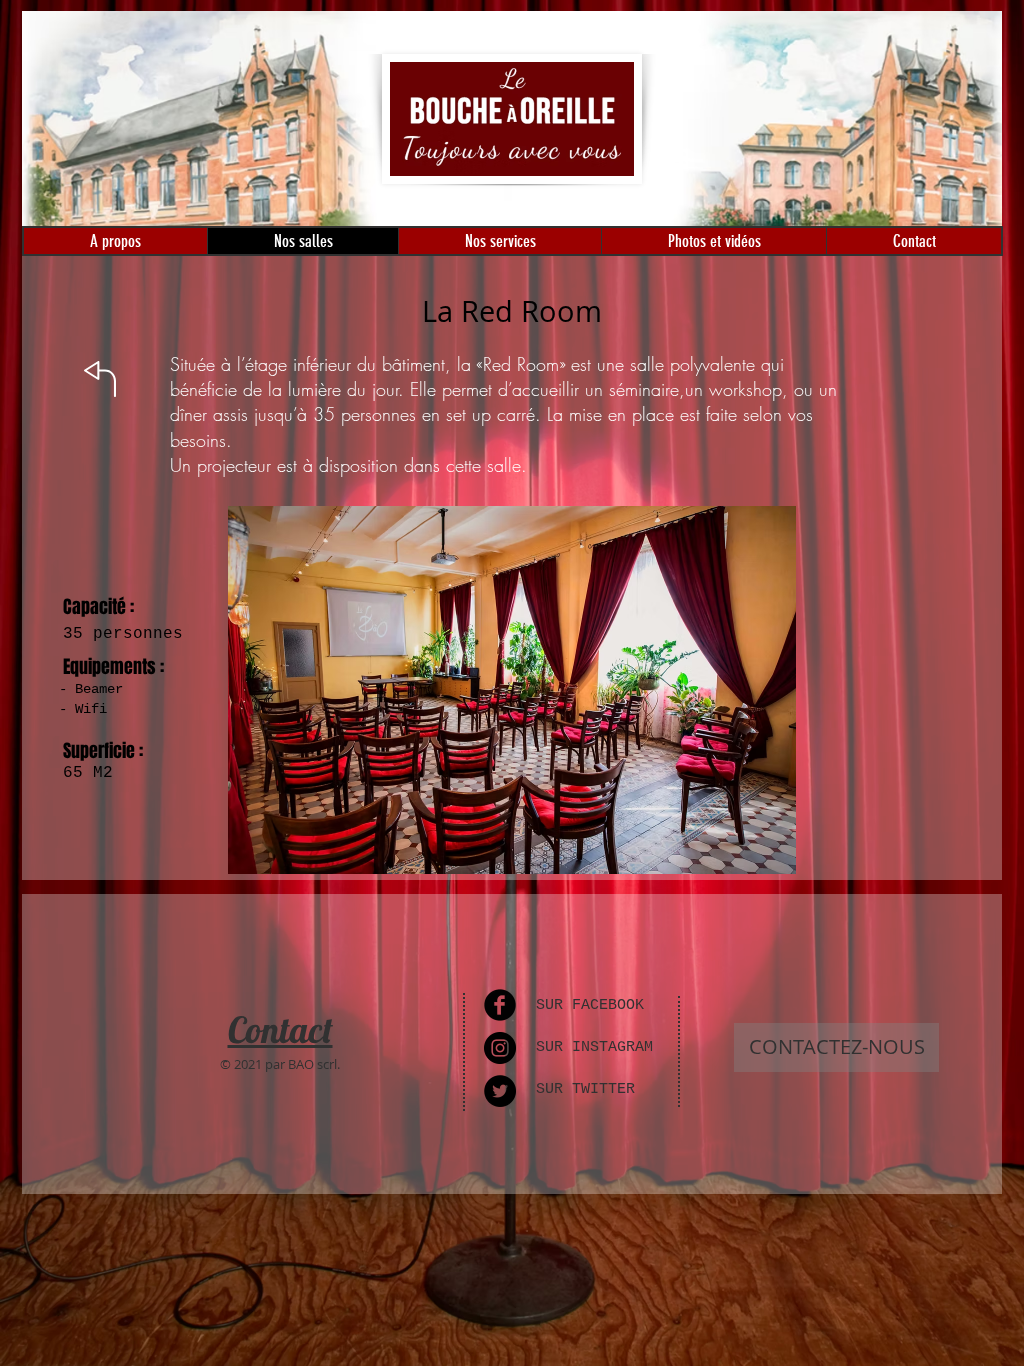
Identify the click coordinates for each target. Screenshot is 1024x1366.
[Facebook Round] (500, 1005)
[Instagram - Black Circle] (500, 1048)
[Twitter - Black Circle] (500, 1091)
